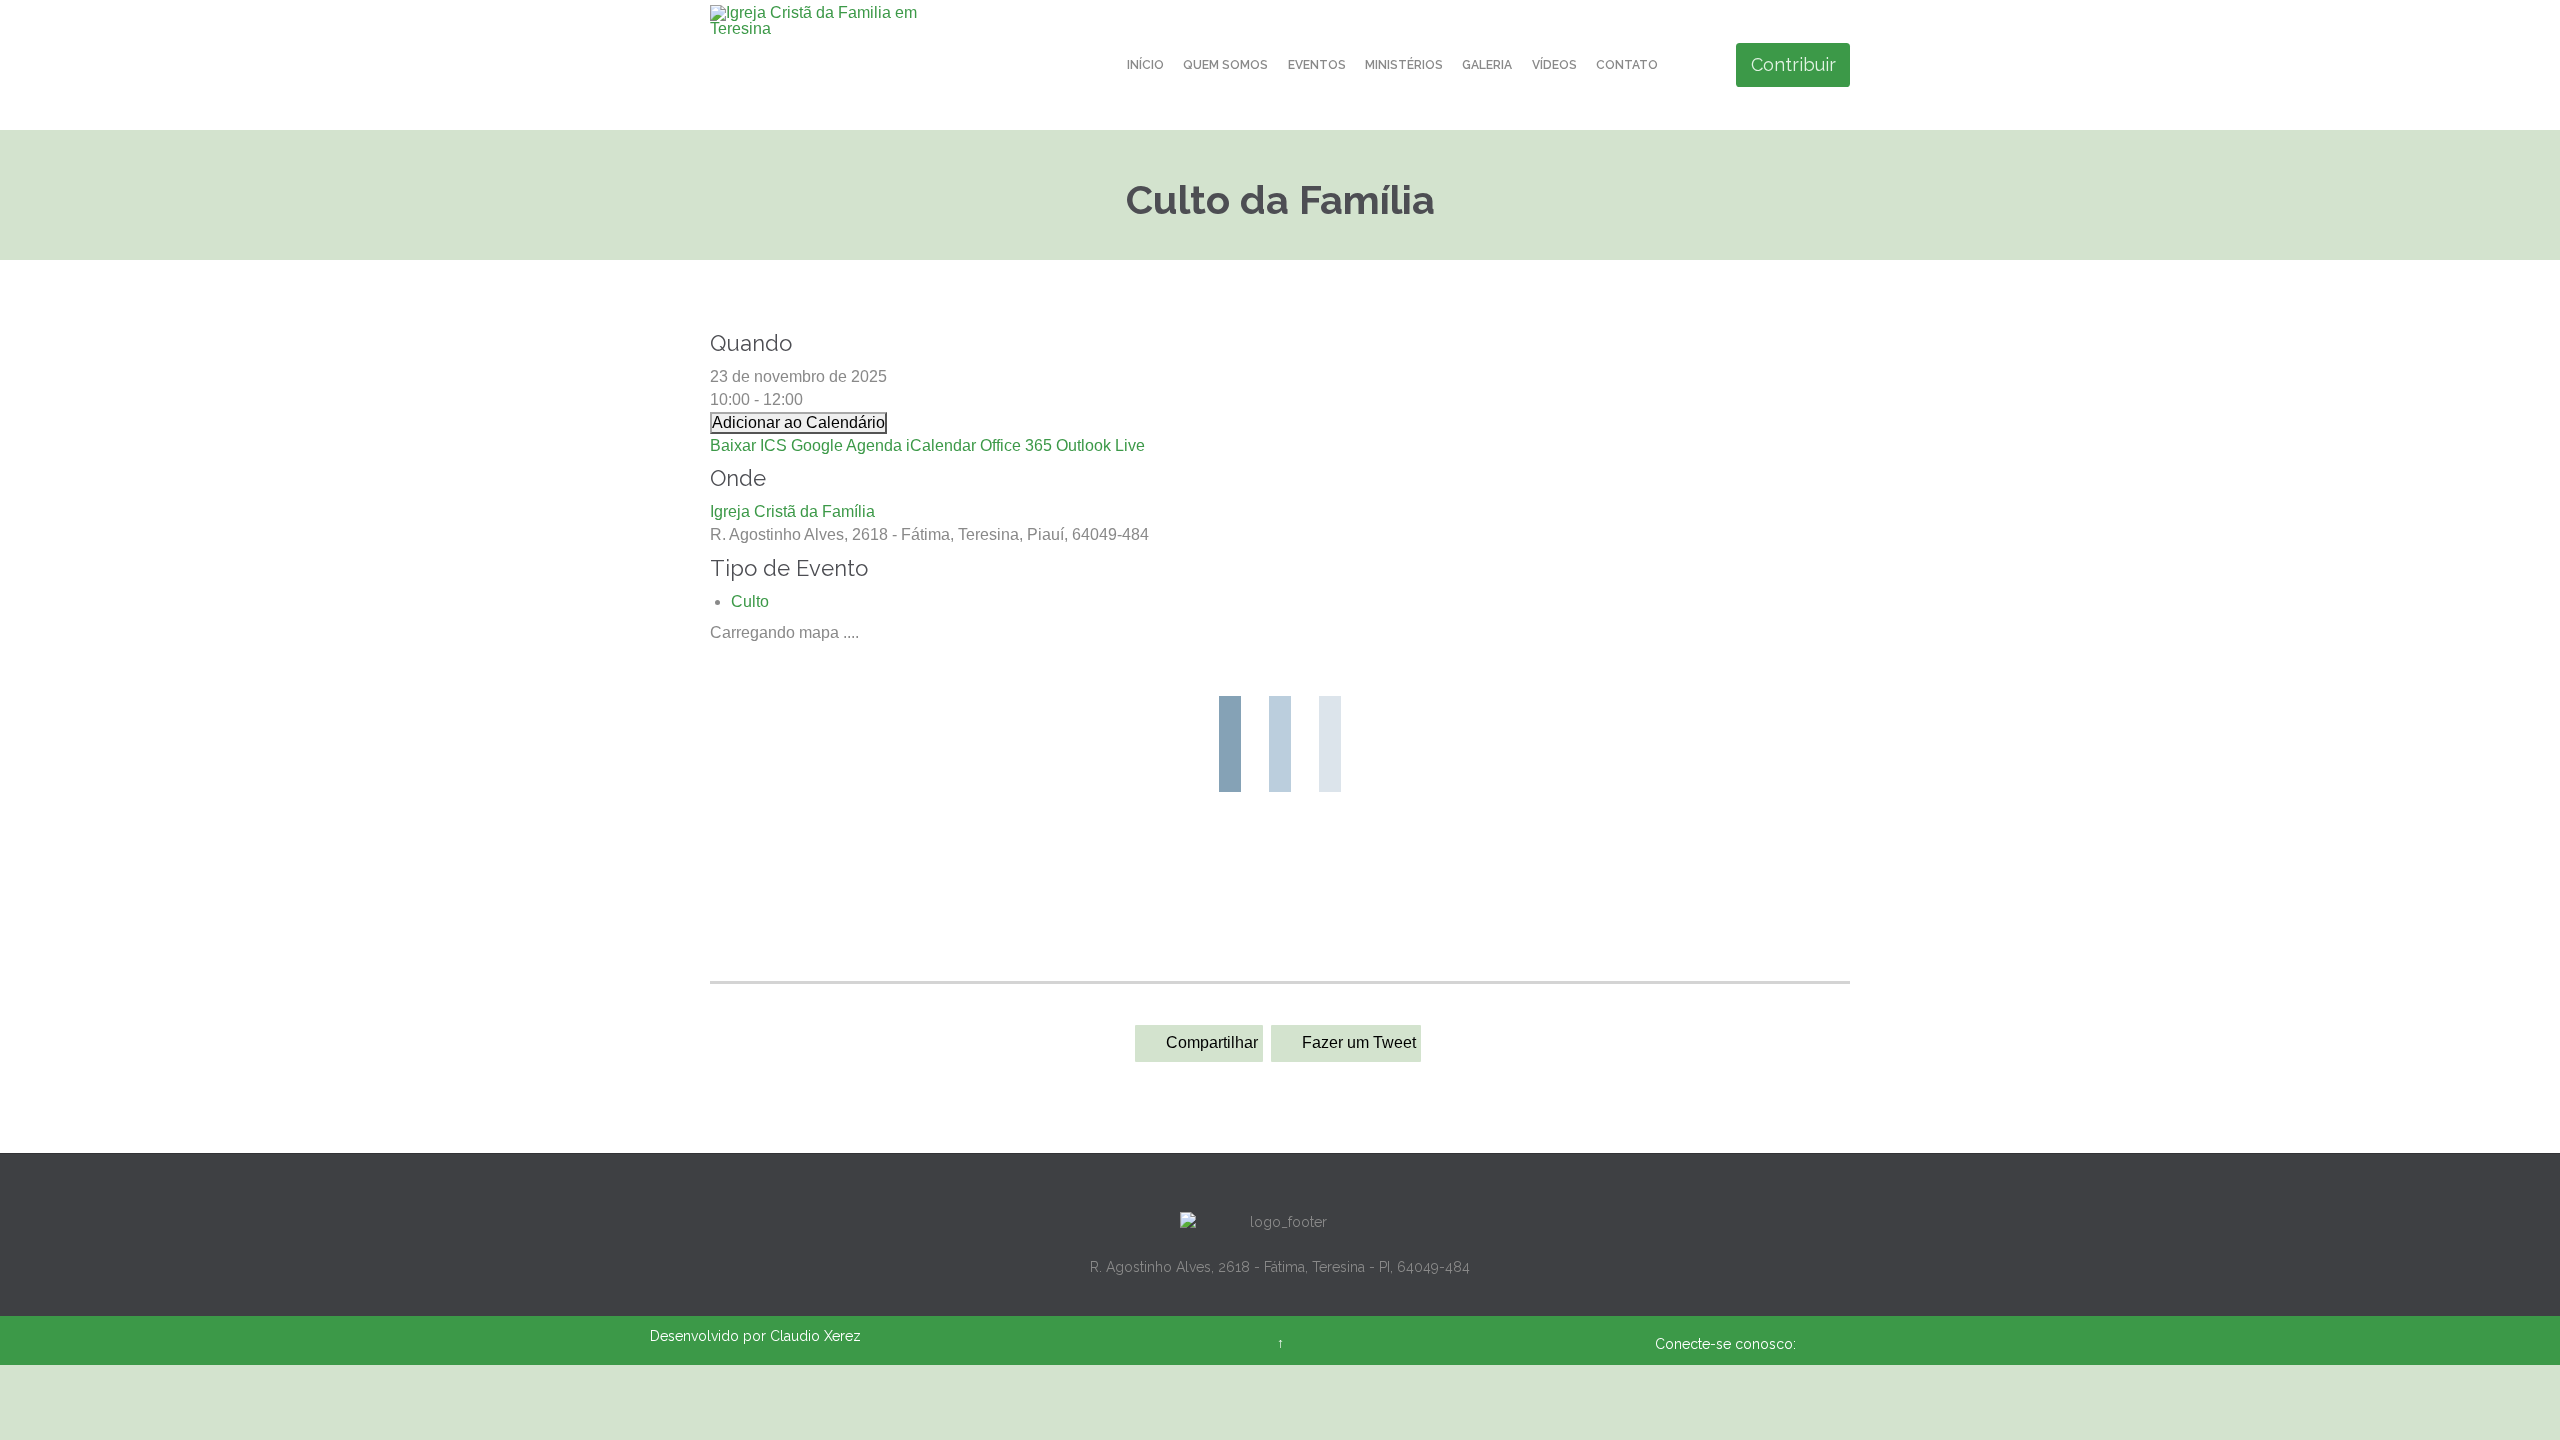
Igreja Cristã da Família (792, 511)
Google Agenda (846, 445)
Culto (750, 601)
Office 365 (1016, 445)
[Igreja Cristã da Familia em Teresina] (823, 21)
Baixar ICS (748, 445)
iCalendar (941, 445)
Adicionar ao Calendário (798, 422)
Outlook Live (1100, 445)
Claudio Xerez (815, 1336)
